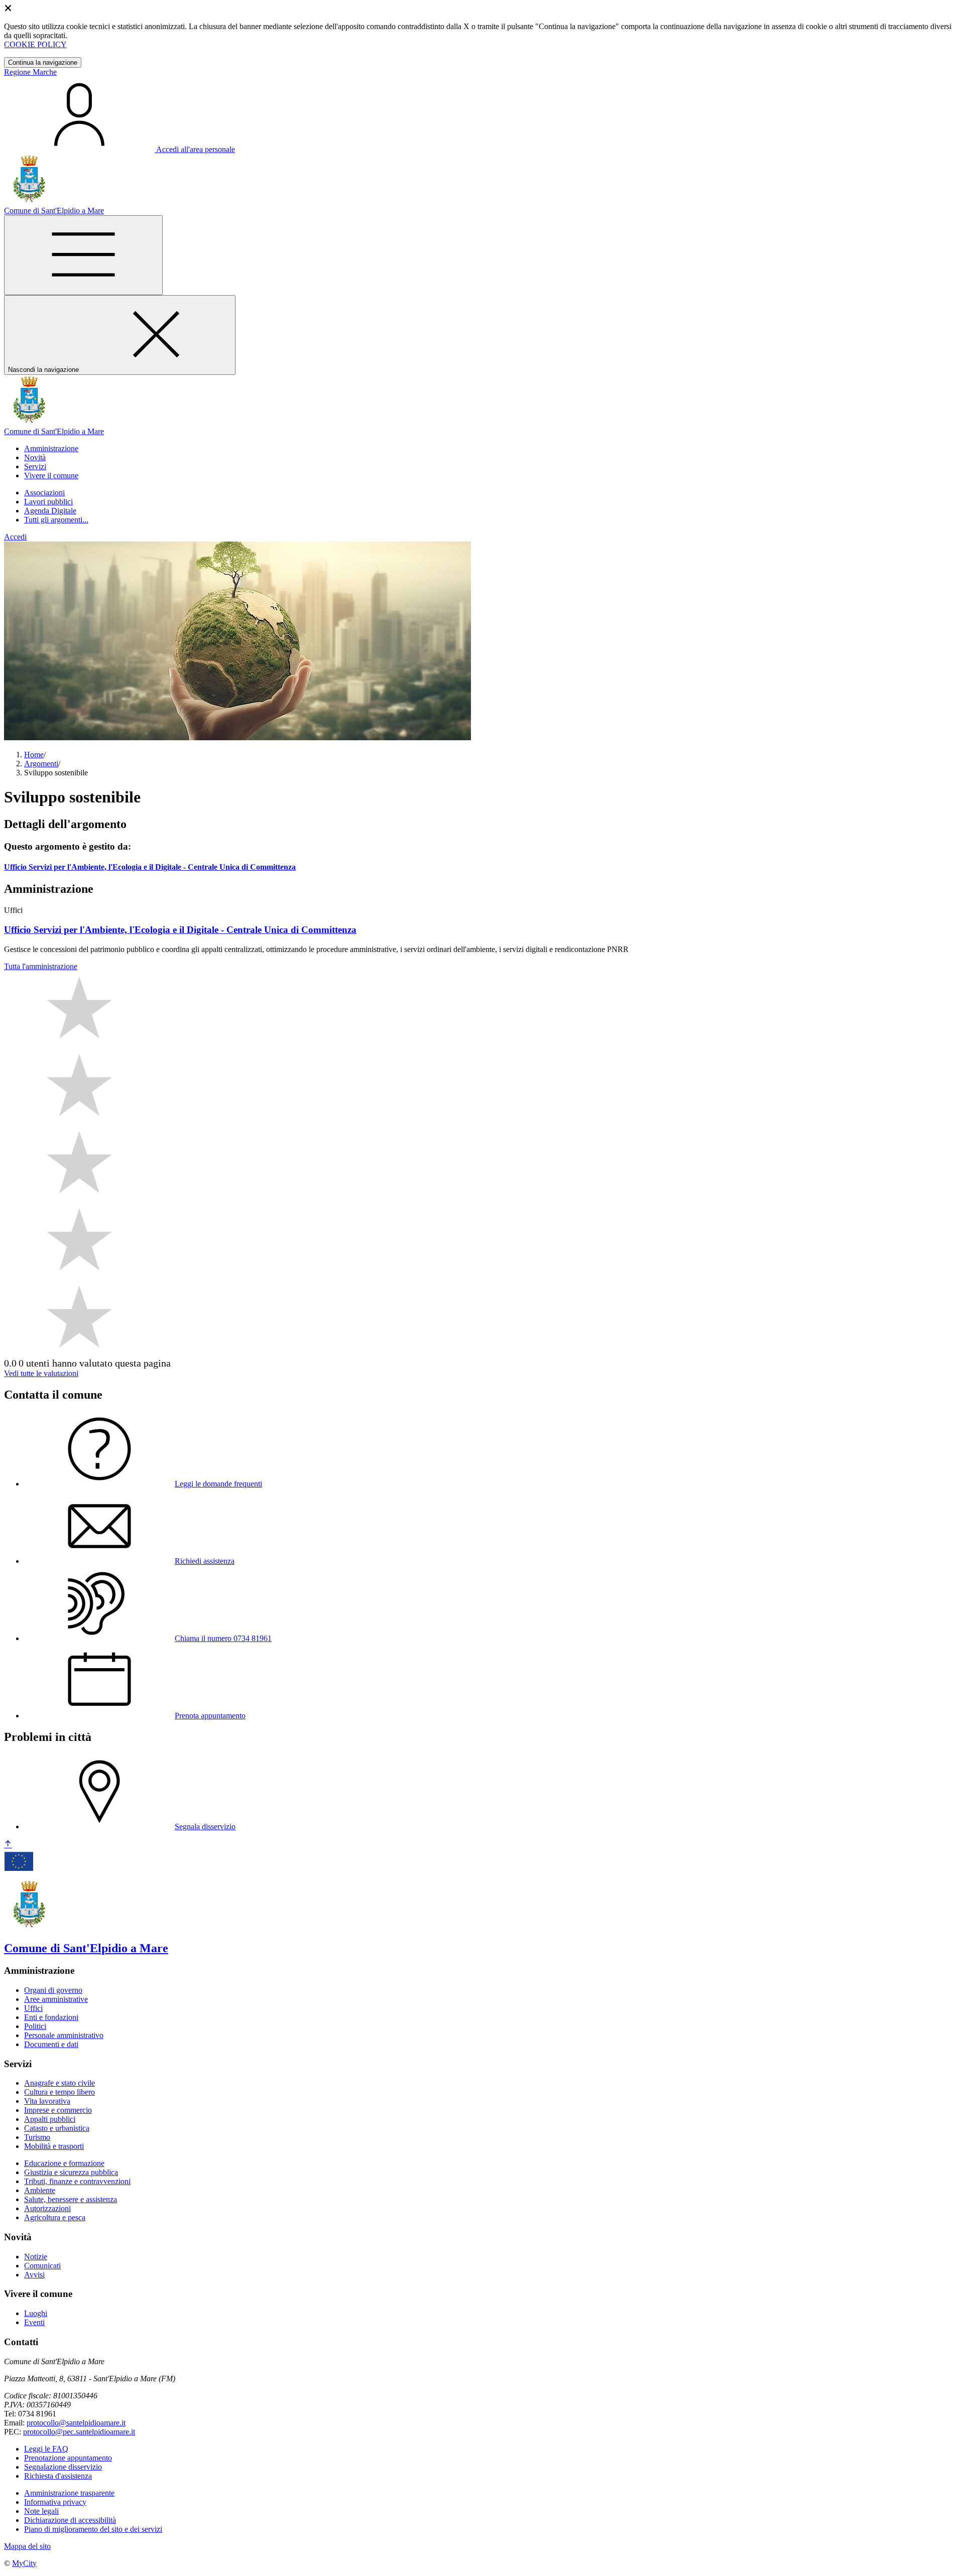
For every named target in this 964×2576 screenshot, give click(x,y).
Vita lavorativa (47, 2101)
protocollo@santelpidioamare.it (76, 2423)
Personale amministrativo (64, 2035)
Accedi (15, 537)
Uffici (33, 2008)
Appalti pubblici (50, 2119)
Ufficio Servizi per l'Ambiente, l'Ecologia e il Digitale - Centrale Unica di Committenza (150, 867)
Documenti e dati (51, 2044)
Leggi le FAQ (46, 2449)
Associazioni (44, 493)
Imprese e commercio (58, 2110)
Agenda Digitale (50, 511)
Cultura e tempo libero (59, 2092)
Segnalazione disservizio (63, 2467)
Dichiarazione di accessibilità (70, 2520)
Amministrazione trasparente (69, 2493)
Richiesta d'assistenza (58, 2476)
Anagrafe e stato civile (59, 2083)
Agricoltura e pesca (55, 2217)
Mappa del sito (27, 2546)
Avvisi (34, 2275)
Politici (35, 2026)
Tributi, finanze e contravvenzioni (77, 2181)
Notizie (36, 2257)
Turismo (37, 2137)
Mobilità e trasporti (54, 2146)
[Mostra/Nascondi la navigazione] (83, 255)
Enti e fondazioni (51, 2017)
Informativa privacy (55, 2502)
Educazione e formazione (64, 2163)
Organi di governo (53, 1990)
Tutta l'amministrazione (41, 966)
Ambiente (40, 2190)
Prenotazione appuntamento (68, 2458)
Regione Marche (30, 72)
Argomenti (41, 764)
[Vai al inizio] (8, 1845)
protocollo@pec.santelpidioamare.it (79, 2432)
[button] (51, 448)
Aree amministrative (56, 1999)
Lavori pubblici (48, 502)
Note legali (41, 2511)
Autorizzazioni (47, 2208)
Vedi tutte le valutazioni (41, 1373)
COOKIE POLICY (35, 44)
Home (34, 755)
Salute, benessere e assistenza (71, 2199)
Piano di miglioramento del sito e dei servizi (93, 2529)
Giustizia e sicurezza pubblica (71, 2172)
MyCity (24, 2563)
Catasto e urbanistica (57, 2128)
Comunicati (42, 2266)
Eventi (34, 2322)
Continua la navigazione (43, 62)
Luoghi (36, 2313)
